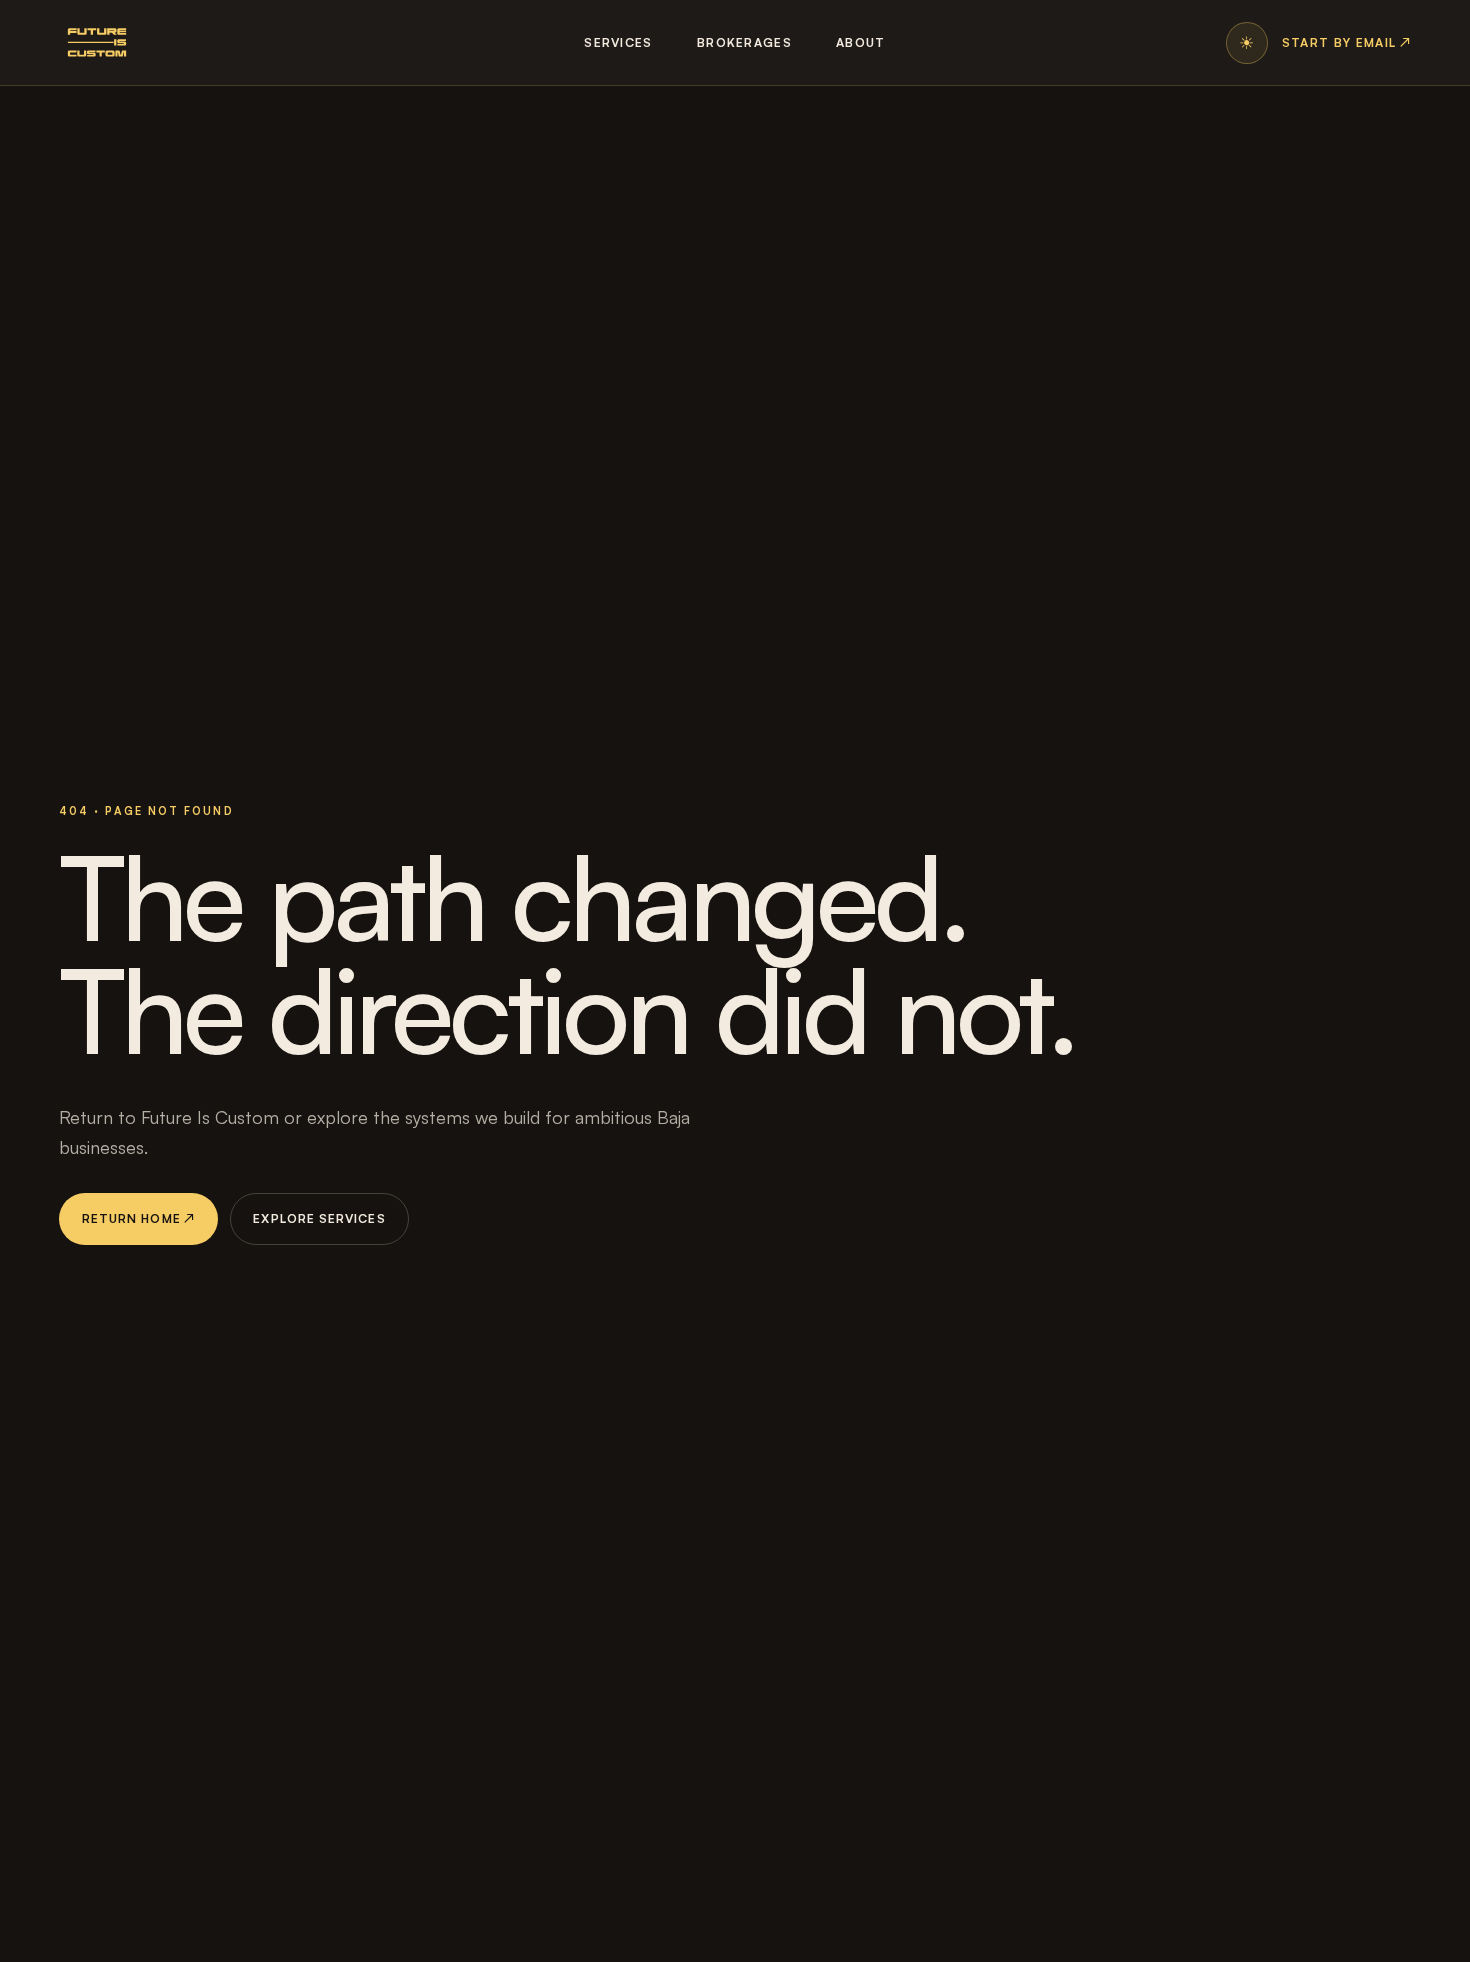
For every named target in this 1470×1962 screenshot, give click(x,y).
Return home (139, 1218)
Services (618, 42)
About (861, 42)
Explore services (319, 1218)
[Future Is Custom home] (97, 43)
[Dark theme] (1247, 43)
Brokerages (744, 42)
